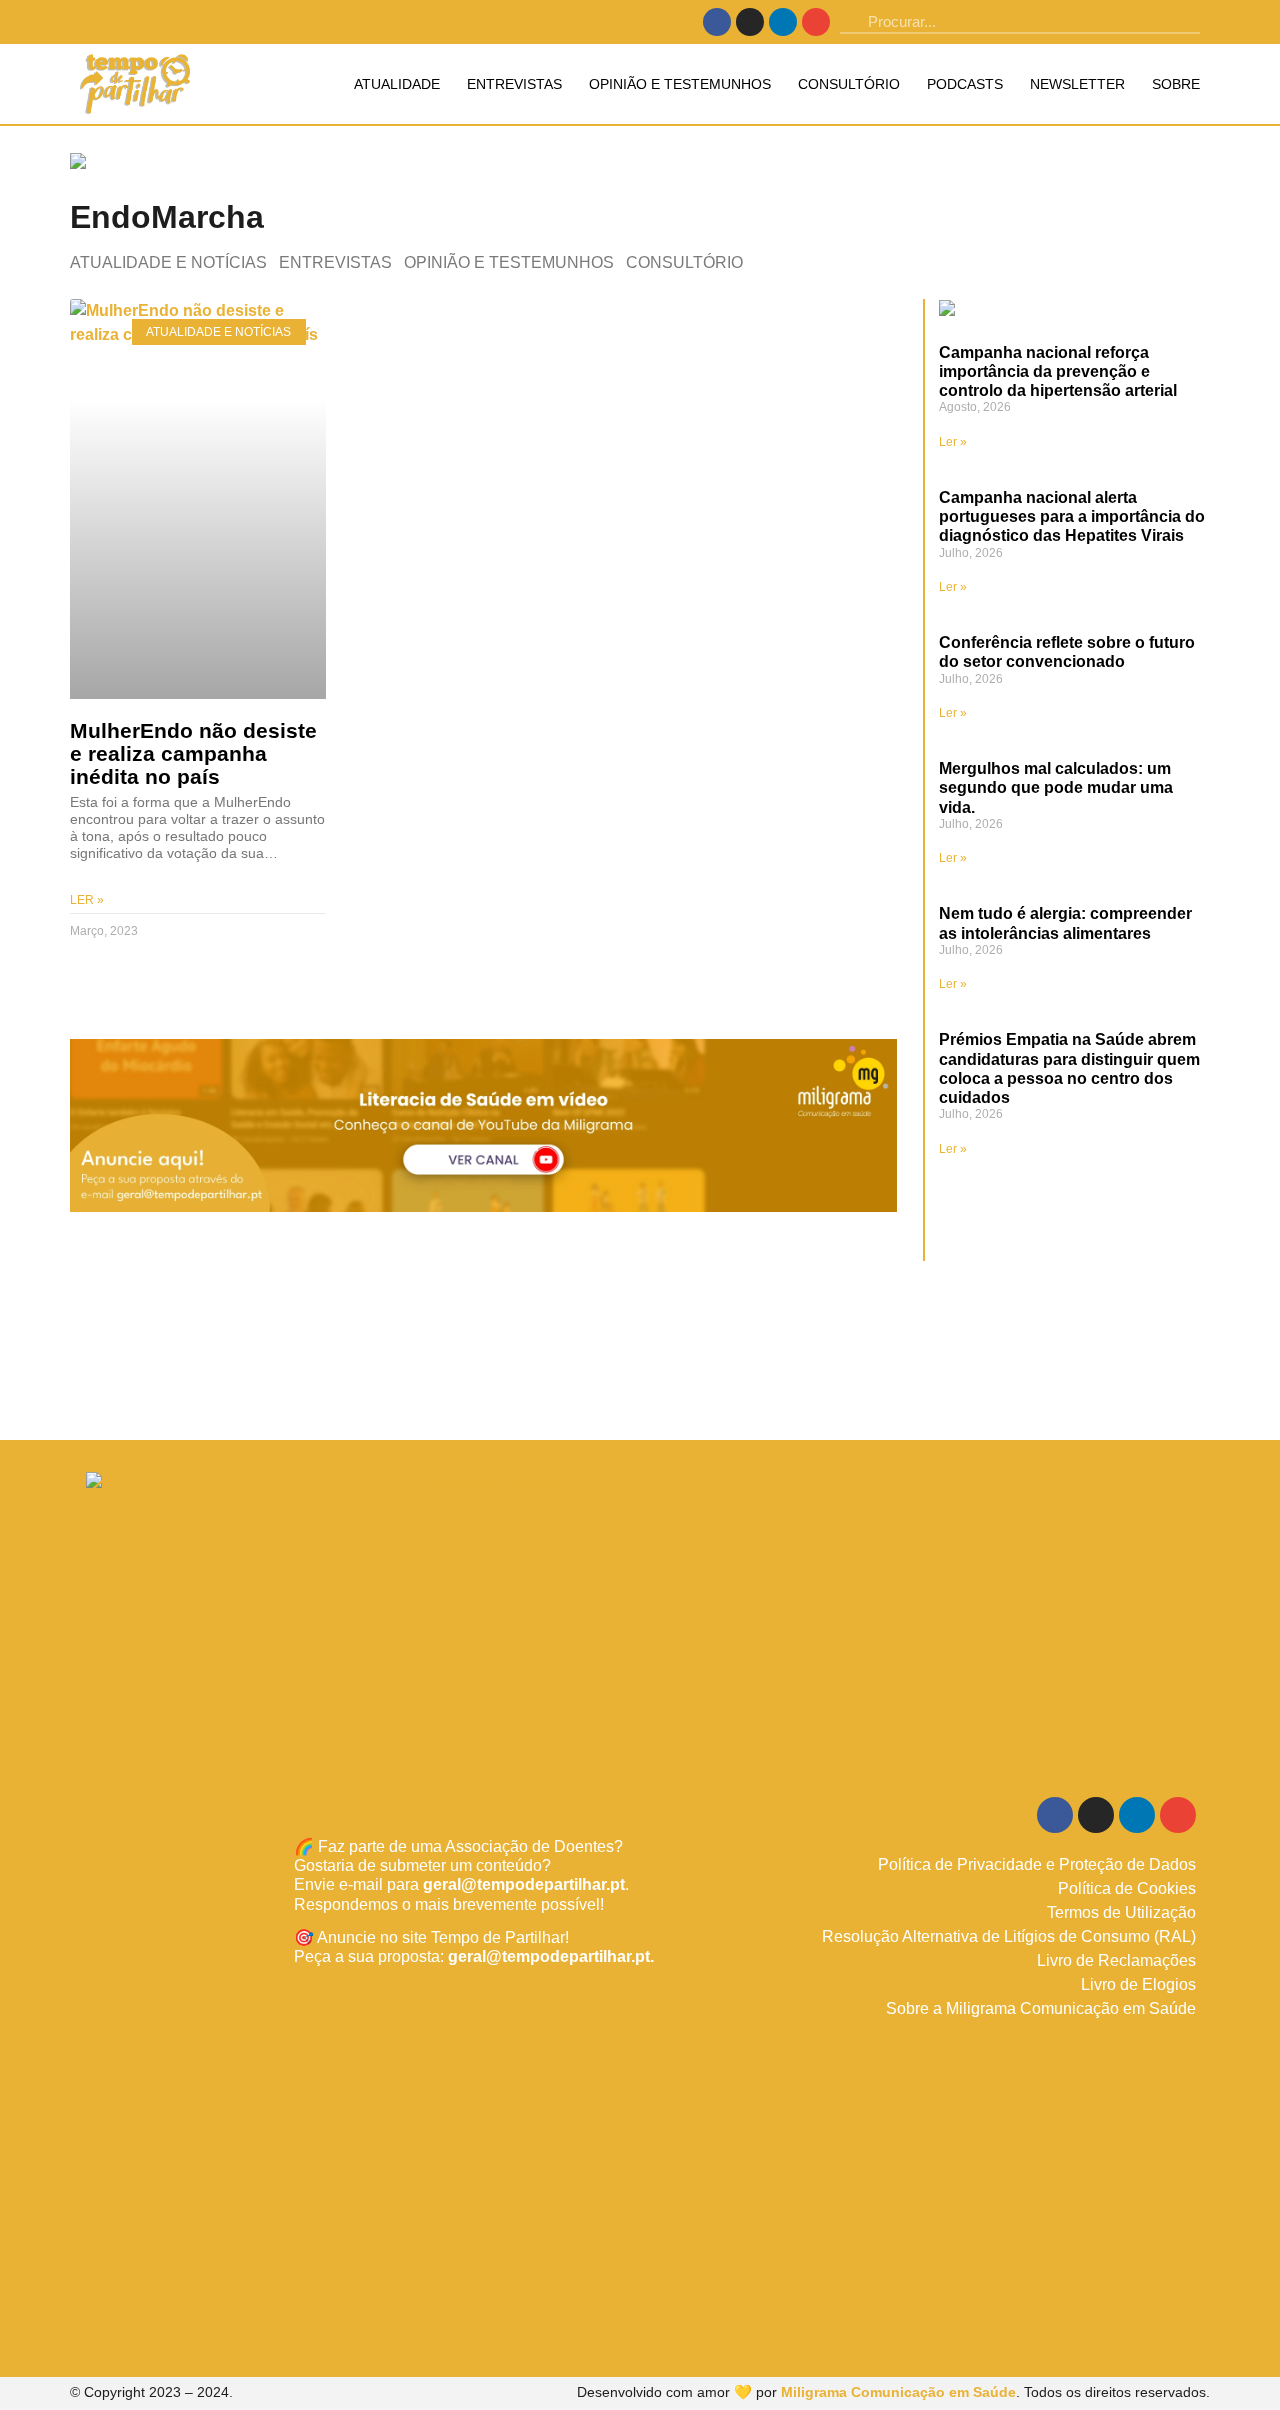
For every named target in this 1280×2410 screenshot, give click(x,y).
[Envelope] (816, 22)
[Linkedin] (783, 22)
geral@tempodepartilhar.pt (524, 1884)
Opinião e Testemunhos (680, 84)
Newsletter (1077, 84)
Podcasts (965, 84)
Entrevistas (514, 84)
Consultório (849, 84)
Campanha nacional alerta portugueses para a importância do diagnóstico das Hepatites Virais (1072, 516)
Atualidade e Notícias (168, 262)
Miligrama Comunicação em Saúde (898, 2392)
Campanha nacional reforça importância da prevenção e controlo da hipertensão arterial (1058, 371)
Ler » (87, 900)
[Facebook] (717, 22)
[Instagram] (750, 22)
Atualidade (397, 84)
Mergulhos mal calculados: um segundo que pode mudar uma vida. (1056, 787)
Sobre (1176, 84)
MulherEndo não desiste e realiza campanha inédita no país (193, 753)
